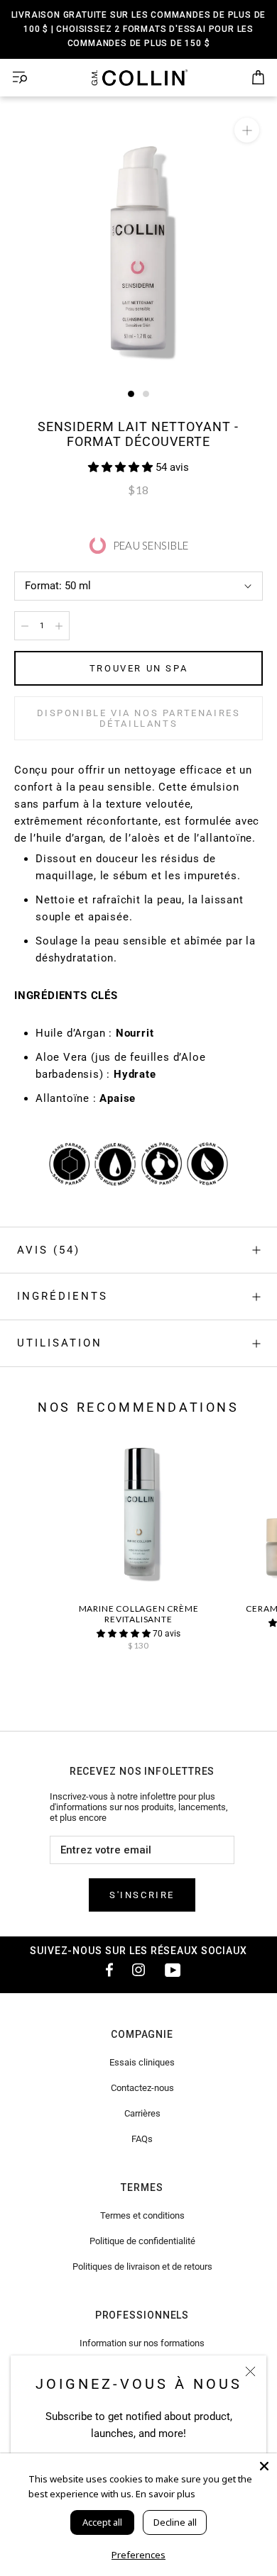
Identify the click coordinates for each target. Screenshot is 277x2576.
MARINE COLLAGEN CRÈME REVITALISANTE (139, 1614)
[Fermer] (250, 2371)
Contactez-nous (142, 2088)
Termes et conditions (142, 2215)
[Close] (264, 2466)
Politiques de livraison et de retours (142, 2266)
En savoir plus (165, 2494)
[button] (122, 467)
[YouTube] (173, 1970)
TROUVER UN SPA (138, 668)
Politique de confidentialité (142, 2241)
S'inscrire (142, 1895)
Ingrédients (63, 1296)
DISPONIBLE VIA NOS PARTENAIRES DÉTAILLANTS (139, 718)
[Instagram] (138, 1970)
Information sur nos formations (142, 2343)
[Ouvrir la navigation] (20, 78)
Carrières (142, 2113)
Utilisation (60, 1343)
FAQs (142, 2139)
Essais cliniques (142, 2062)
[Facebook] (104, 1970)
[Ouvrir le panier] (258, 78)
